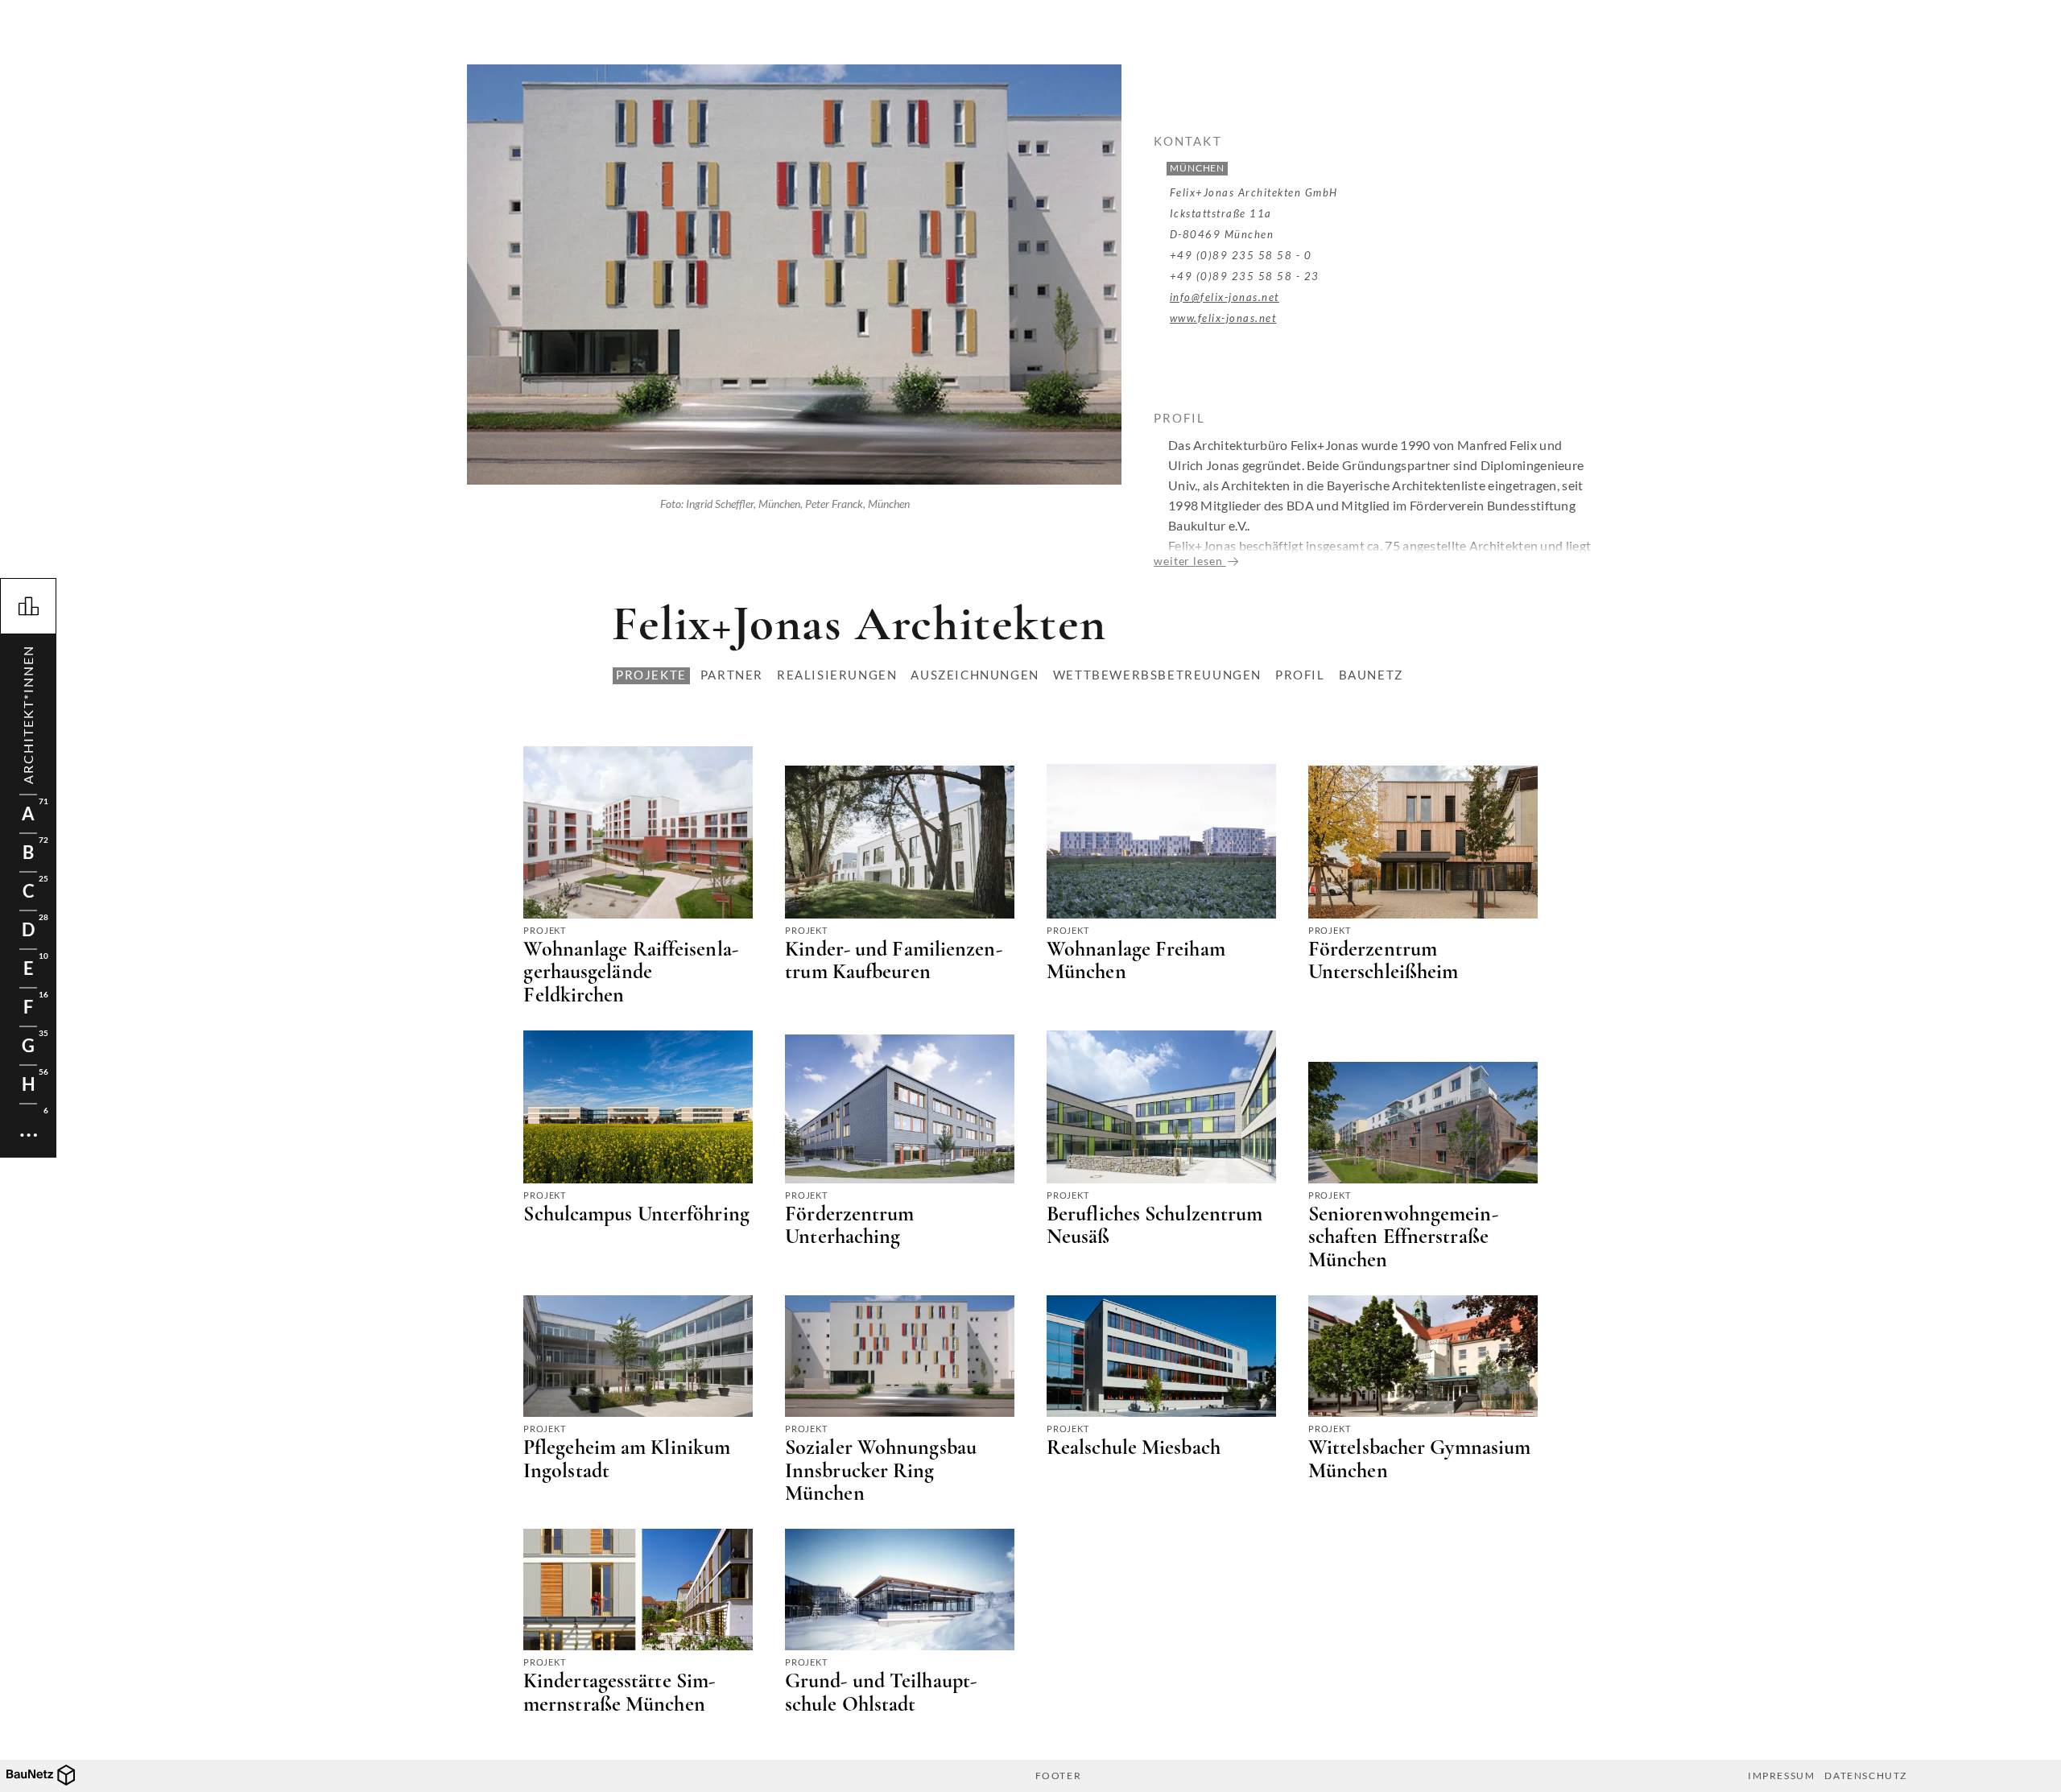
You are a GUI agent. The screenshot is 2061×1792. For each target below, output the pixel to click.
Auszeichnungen (975, 675)
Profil (1300, 675)
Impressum (1781, 1776)
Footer (1059, 1776)
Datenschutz (1866, 1776)
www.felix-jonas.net (1223, 318)
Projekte (651, 675)
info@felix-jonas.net (1225, 297)
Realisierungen (837, 675)
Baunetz (1371, 675)
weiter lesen (1190, 561)
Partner (732, 675)
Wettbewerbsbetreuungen (1157, 675)
